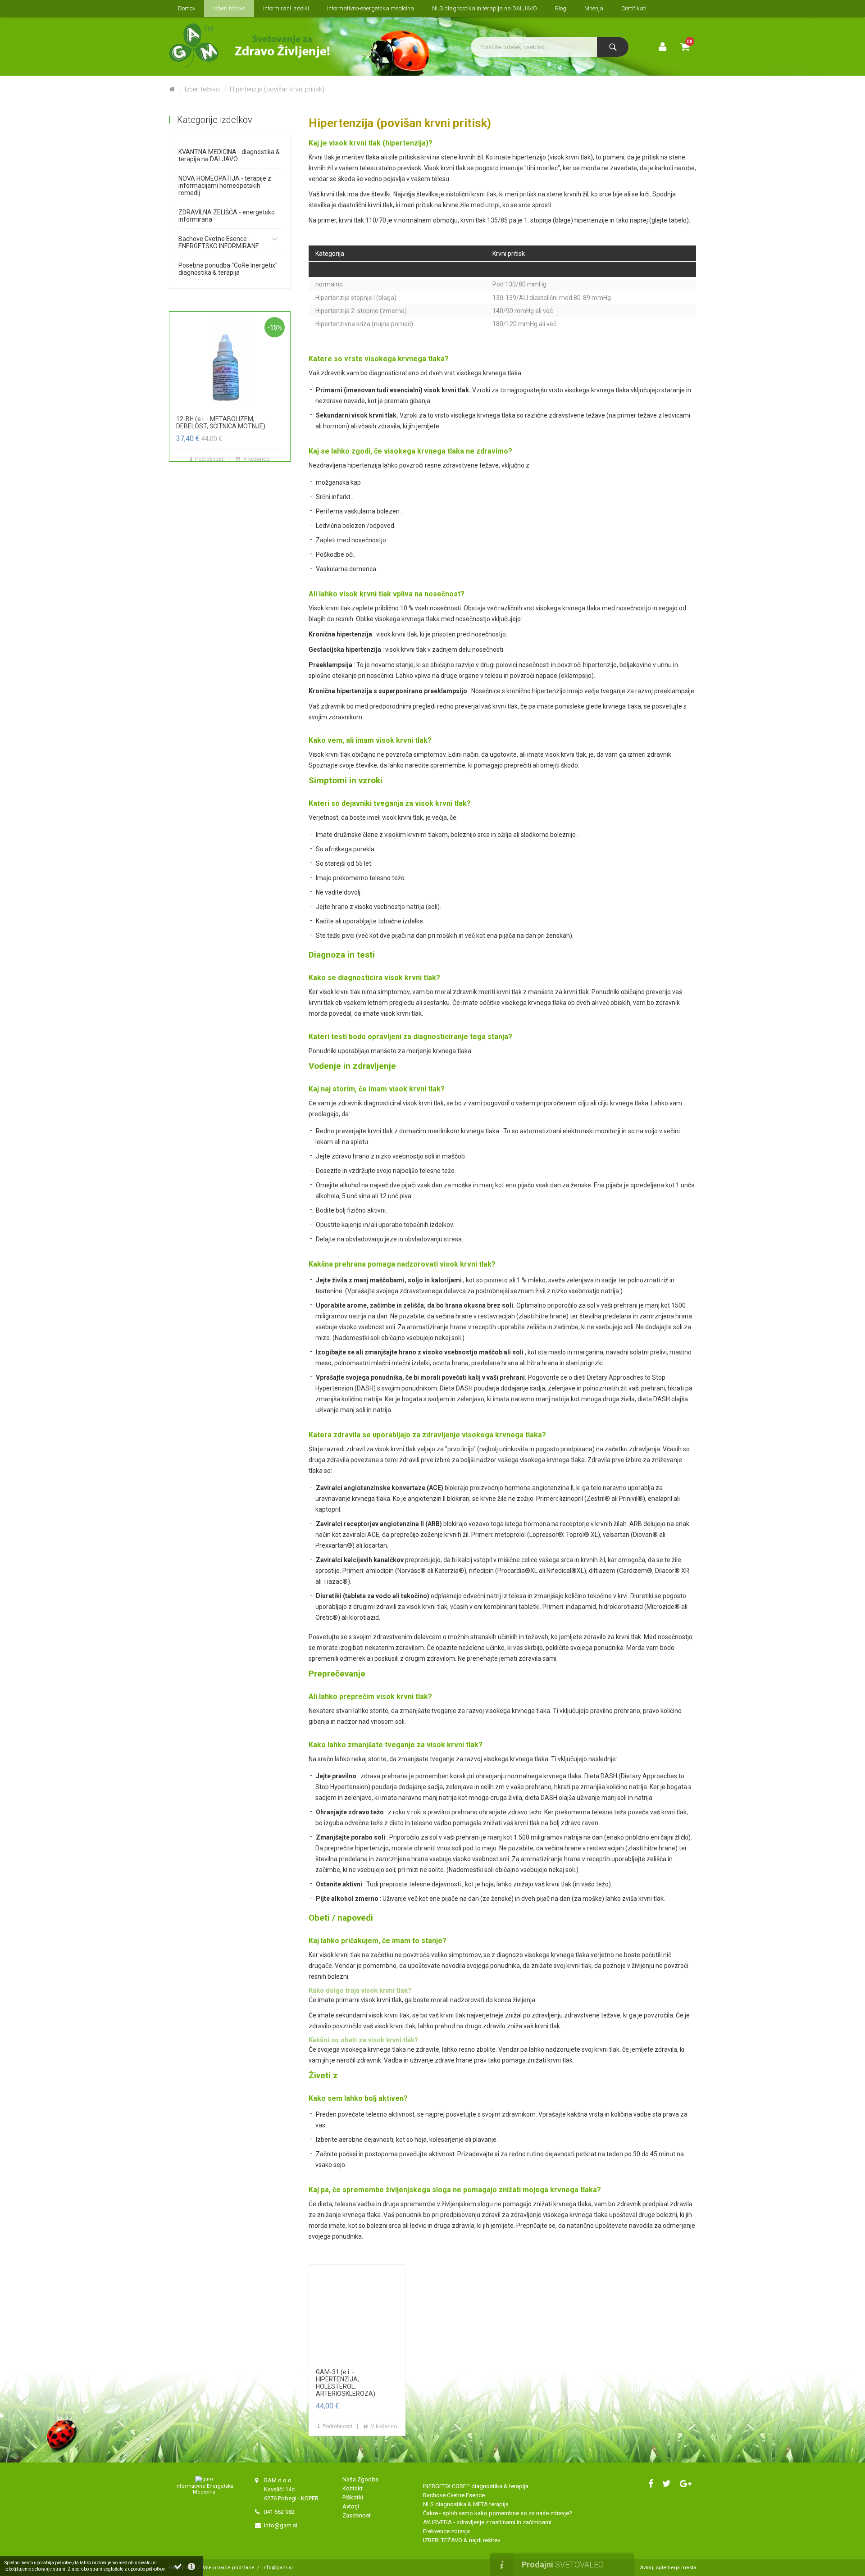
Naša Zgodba (361, 2479)
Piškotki (353, 2497)
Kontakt (353, 2488)
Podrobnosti (210, 459)
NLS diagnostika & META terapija (466, 2504)
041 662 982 (279, 2512)
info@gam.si (281, 2525)
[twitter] (667, 2484)
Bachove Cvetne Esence (454, 2495)
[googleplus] (686, 2484)
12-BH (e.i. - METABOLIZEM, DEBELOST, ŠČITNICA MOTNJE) (221, 423)
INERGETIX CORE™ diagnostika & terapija (476, 2486)
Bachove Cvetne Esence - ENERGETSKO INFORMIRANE (219, 242)
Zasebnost (357, 2515)
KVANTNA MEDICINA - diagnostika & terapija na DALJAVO (229, 155)
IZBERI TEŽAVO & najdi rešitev (462, 2540)
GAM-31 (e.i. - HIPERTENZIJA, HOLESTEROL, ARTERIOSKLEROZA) (346, 2383)
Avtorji (351, 2506)
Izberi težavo (202, 89)
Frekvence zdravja (446, 2531)
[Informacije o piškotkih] (191, 2567)
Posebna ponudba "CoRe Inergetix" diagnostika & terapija (228, 269)
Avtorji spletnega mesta (668, 2568)
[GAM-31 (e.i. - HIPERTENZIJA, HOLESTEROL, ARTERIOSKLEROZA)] (357, 2314)
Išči (613, 47)
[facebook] (651, 2484)
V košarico (256, 459)
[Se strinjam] (178, 2567)
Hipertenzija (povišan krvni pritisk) (277, 89)
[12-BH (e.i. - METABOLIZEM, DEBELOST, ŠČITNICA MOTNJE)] (230, 361)
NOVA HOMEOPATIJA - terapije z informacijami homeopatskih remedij (225, 186)
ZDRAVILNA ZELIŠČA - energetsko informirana (227, 216)
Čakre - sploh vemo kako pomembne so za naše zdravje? (498, 2513)
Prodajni (562, 2565)
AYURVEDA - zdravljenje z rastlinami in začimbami (487, 2522)
